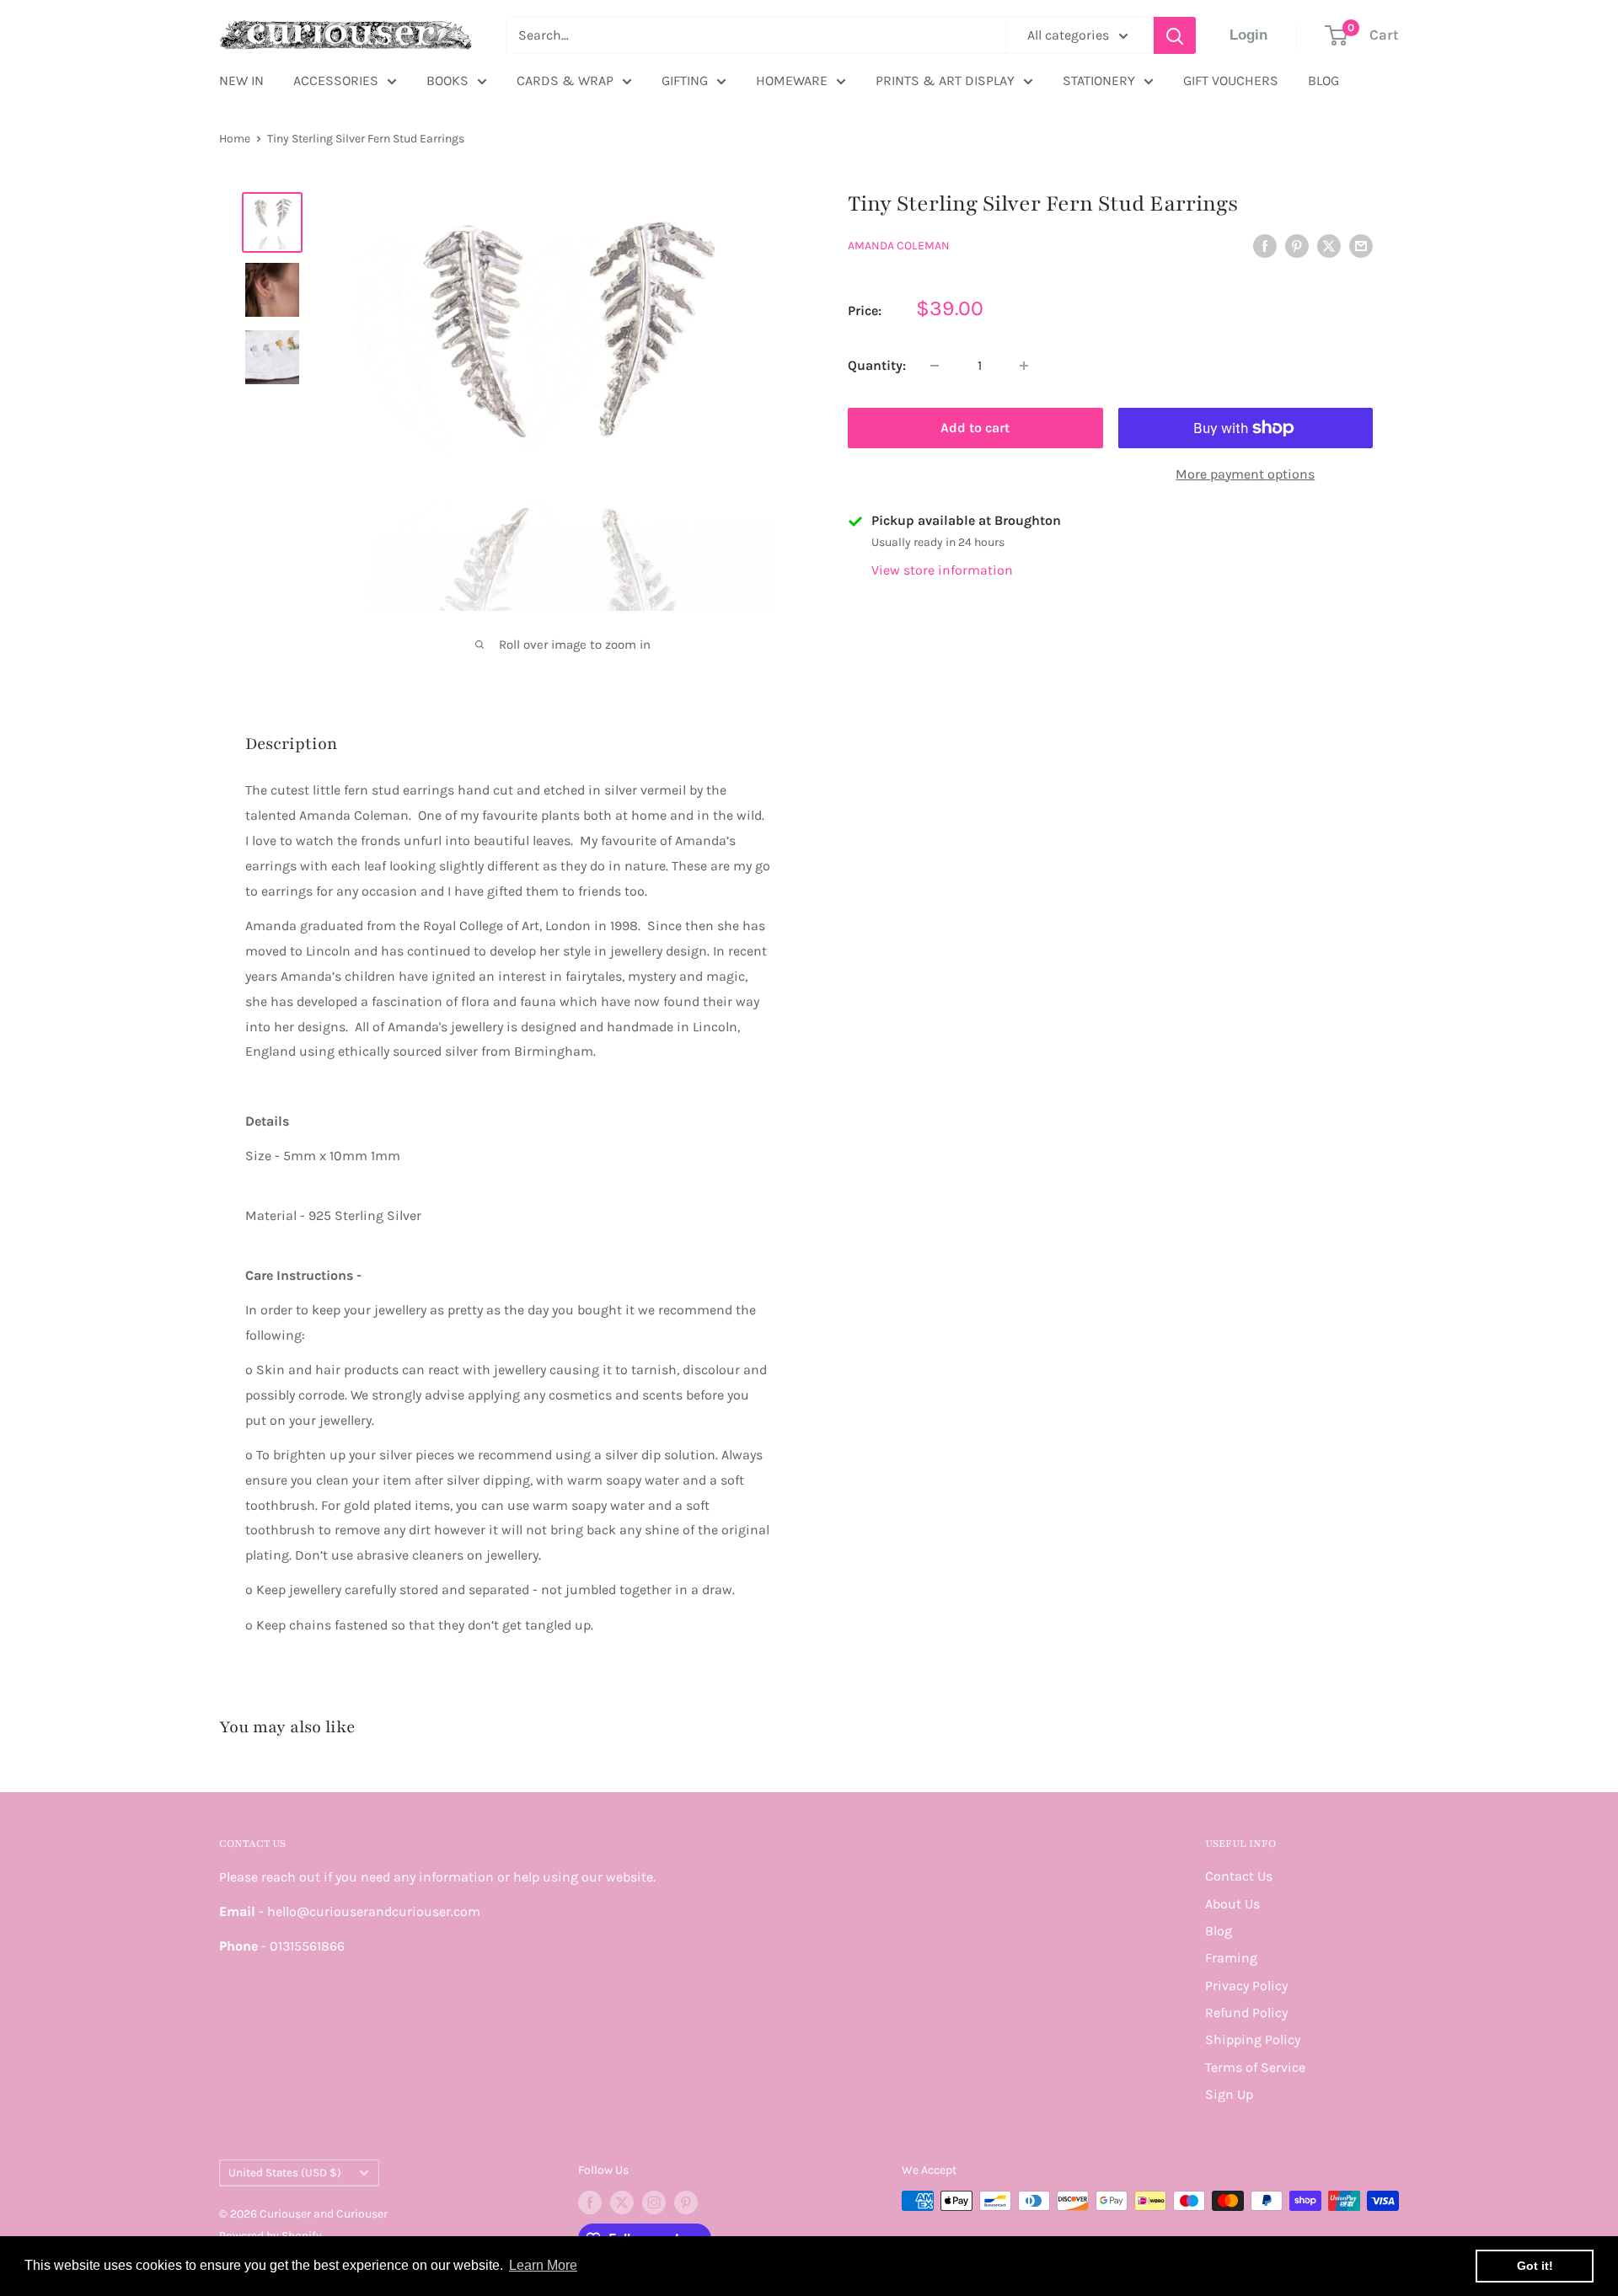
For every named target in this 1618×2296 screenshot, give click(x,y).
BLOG (1323, 80)
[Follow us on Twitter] (622, 2202)
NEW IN (241, 80)
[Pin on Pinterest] (1297, 245)
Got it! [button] (1535, 2266)
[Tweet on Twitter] (1329, 245)
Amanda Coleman (899, 246)
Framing (1231, 1958)
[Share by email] (1361, 245)
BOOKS (447, 80)
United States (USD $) (285, 2173)
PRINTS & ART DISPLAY (945, 80)
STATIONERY (1099, 80)
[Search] (1175, 35)
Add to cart (975, 428)
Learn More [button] (543, 2265)
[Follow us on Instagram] (654, 2202)
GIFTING (685, 80)
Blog (1219, 1931)
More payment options (1245, 474)
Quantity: (877, 365)
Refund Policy (1246, 2012)
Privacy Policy (1246, 1986)
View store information (942, 570)
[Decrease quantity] (935, 366)
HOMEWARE (792, 80)
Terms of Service (1255, 2067)
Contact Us (1239, 1876)
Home (235, 139)
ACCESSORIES (336, 80)
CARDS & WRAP (565, 80)
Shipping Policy (1253, 2039)
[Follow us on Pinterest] (686, 2202)
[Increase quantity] (1024, 366)
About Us (1232, 1904)
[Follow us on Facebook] (590, 2202)
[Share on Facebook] (1265, 245)
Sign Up (1229, 2094)
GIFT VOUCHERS (1231, 80)
